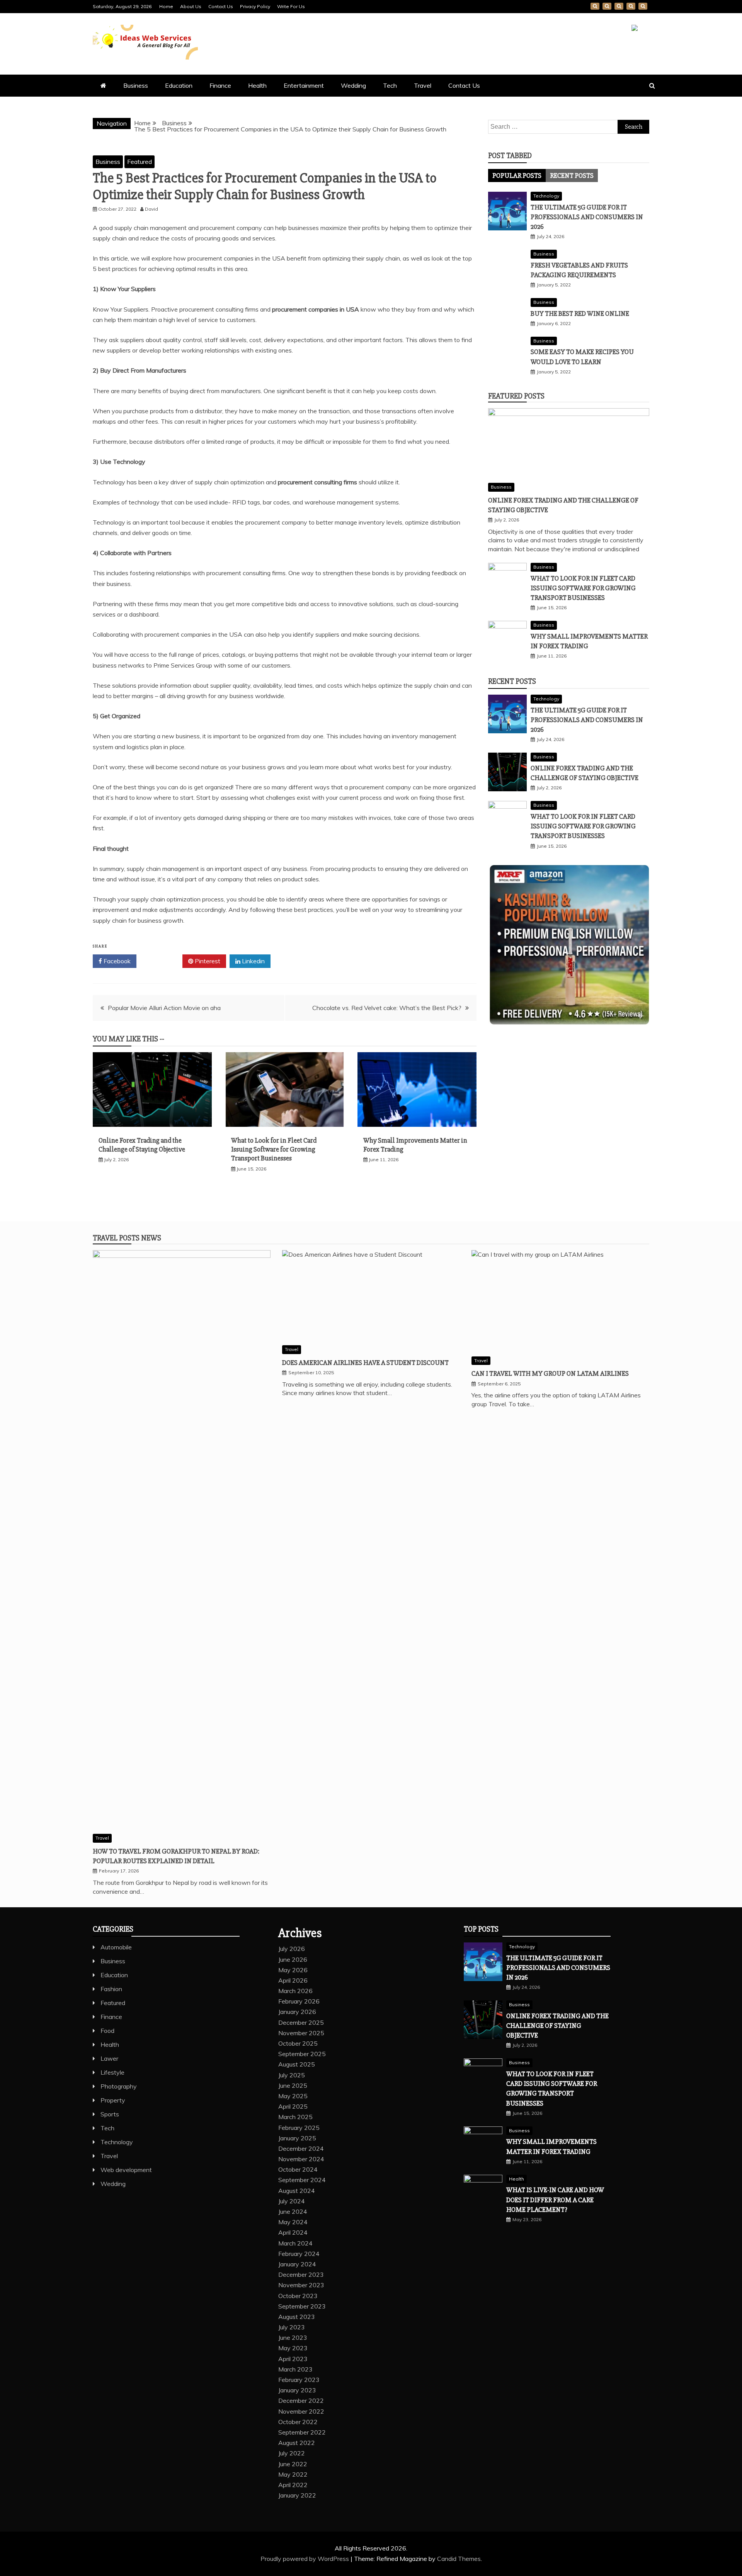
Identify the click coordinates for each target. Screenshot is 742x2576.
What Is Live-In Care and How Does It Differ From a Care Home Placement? (555, 2199)
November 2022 (301, 2411)
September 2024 (302, 2180)
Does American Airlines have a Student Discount (365, 1363)
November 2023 (301, 2285)
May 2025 (293, 2096)
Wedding (353, 85)
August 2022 (297, 2443)
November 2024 (301, 2159)
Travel (423, 85)
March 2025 (295, 2117)
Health (257, 85)
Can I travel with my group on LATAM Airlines (550, 1373)
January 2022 (297, 2495)
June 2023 (293, 2337)
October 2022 (298, 2422)
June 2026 (293, 1959)
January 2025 (297, 2138)
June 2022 (293, 2464)
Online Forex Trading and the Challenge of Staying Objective (142, 1145)
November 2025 (301, 2033)
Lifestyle (112, 2072)
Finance (220, 85)
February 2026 (299, 2001)
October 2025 (298, 2043)
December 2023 (301, 2274)
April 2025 (293, 2106)
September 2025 (302, 2054)
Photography (119, 2086)
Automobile (116, 1947)
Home (166, 6)
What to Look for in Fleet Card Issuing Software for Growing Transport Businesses (274, 1149)
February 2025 (299, 2128)
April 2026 (293, 1980)
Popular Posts (517, 175)
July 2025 (292, 2075)
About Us (191, 6)
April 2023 (293, 2359)
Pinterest (207, 961)
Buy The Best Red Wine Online (580, 313)
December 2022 (301, 2401)
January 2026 (297, 2012)
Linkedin (253, 961)
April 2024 (293, 2232)
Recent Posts (572, 175)
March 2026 (295, 1991)
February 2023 (299, 2380)
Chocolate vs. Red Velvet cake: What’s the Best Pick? (387, 1008)
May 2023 (293, 2348)
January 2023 (297, 2390)
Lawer (109, 2058)
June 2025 (293, 2085)
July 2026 (292, 1949)
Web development (126, 2170)
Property (113, 2100)
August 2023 (297, 2317)
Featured (140, 162)
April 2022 (293, 2485)
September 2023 (302, 2306)
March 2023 (295, 2369)
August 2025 (297, 2064)
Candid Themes (459, 2559)
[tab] (517, 175)
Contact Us (221, 6)
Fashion (111, 1989)
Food (107, 2031)
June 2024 (293, 2211)
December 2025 (301, 2022)
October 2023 (298, 2296)
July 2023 (292, 2327)
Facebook (116, 961)
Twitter (162, 961)
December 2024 (301, 2148)
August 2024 (297, 2191)
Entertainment (304, 85)
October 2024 (298, 2169)
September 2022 (302, 2432)
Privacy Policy (255, 6)
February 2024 (299, 2254)
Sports (110, 2114)
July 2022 (292, 2453)
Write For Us (291, 6)
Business (136, 85)
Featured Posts (516, 396)
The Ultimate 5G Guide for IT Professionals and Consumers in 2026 (587, 217)
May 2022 (293, 2474)
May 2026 (293, 1970)
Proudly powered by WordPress (305, 2559)
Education (179, 85)
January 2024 (297, 2264)
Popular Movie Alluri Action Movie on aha (164, 1008)
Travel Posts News (127, 1238)
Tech (390, 85)
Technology (546, 196)
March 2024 (295, 2243)
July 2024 (292, 2201)
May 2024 (293, 2222)
